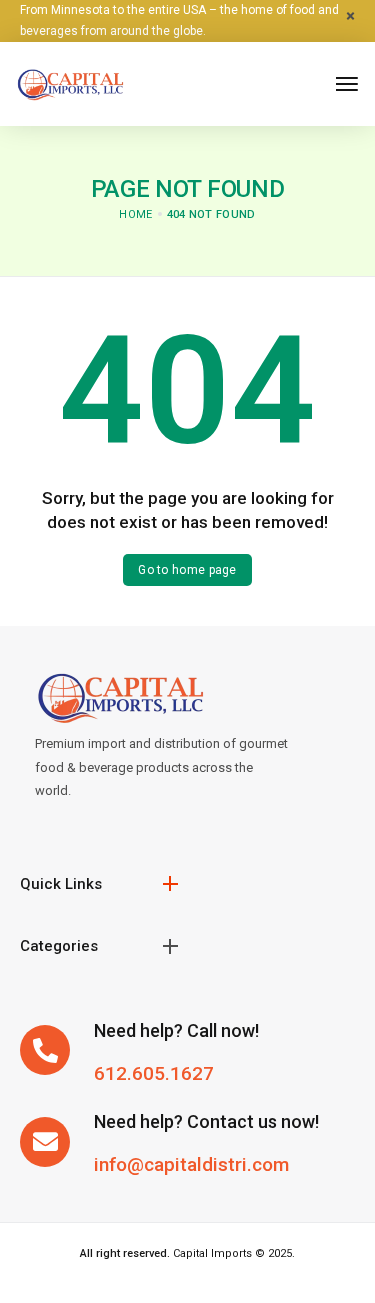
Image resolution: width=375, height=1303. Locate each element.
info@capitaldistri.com (191, 1164)
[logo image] (70, 82)
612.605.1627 (154, 1073)
